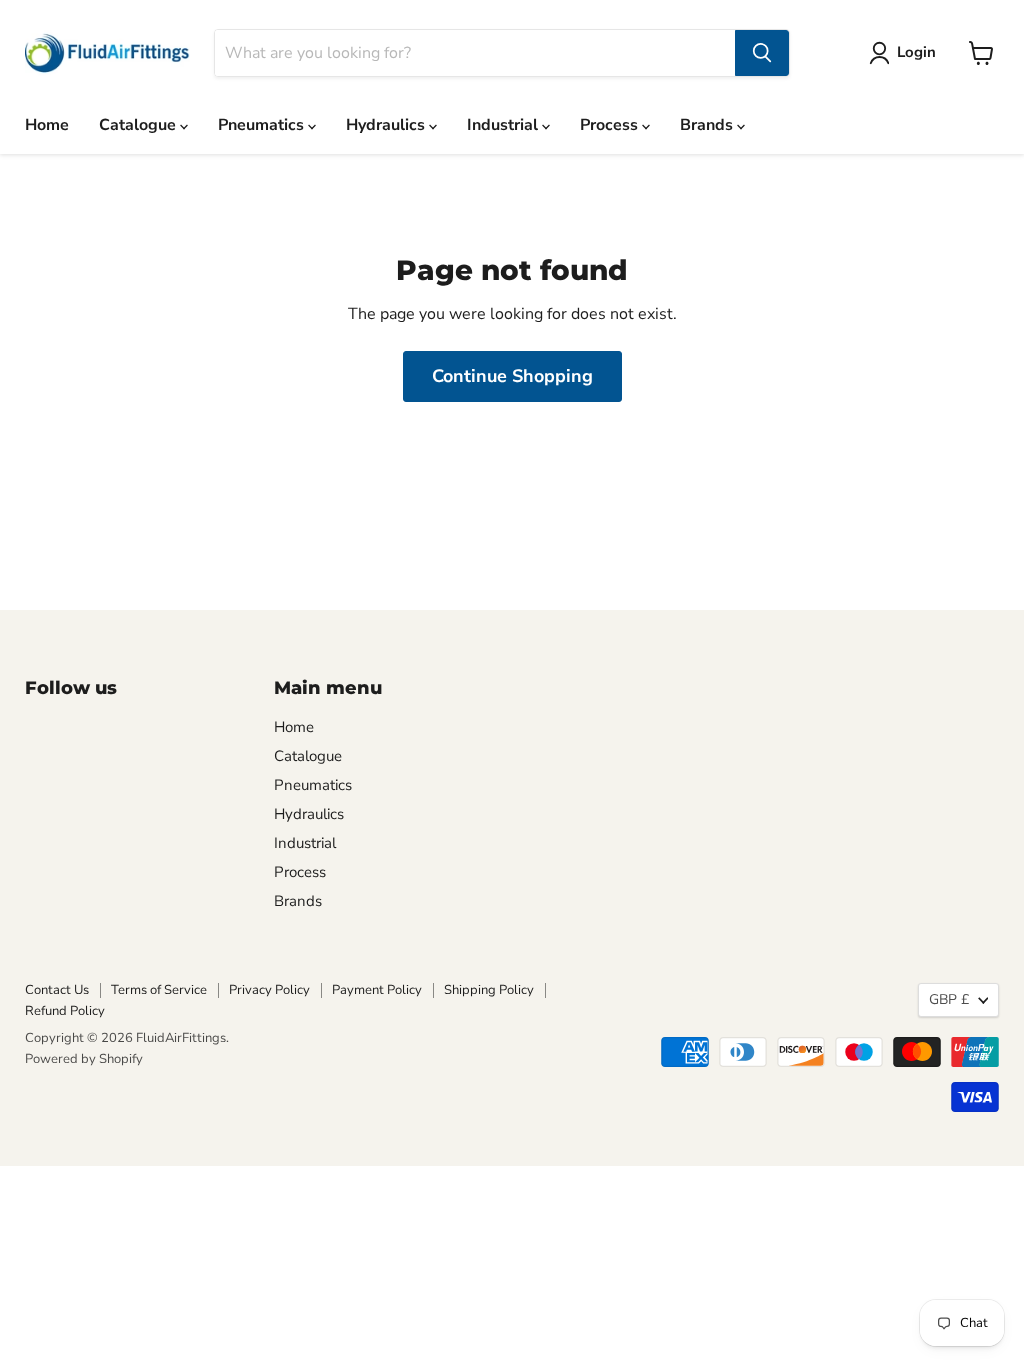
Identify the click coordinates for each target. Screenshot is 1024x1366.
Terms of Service (159, 990)
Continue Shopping (512, 376)
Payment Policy (377, 990)
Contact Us (57, 990)
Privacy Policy (269, 990)
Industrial (504, 125)
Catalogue (139, 125)
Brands (708, 125)
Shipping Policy (489, 990)
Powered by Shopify (84, 1059)
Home (47, 125)
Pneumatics (263, 125)
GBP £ (949, 999)
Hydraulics (387, 125)
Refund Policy (65, 1011)
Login (916, 52)
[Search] (762, 53)
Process (611, 125)
